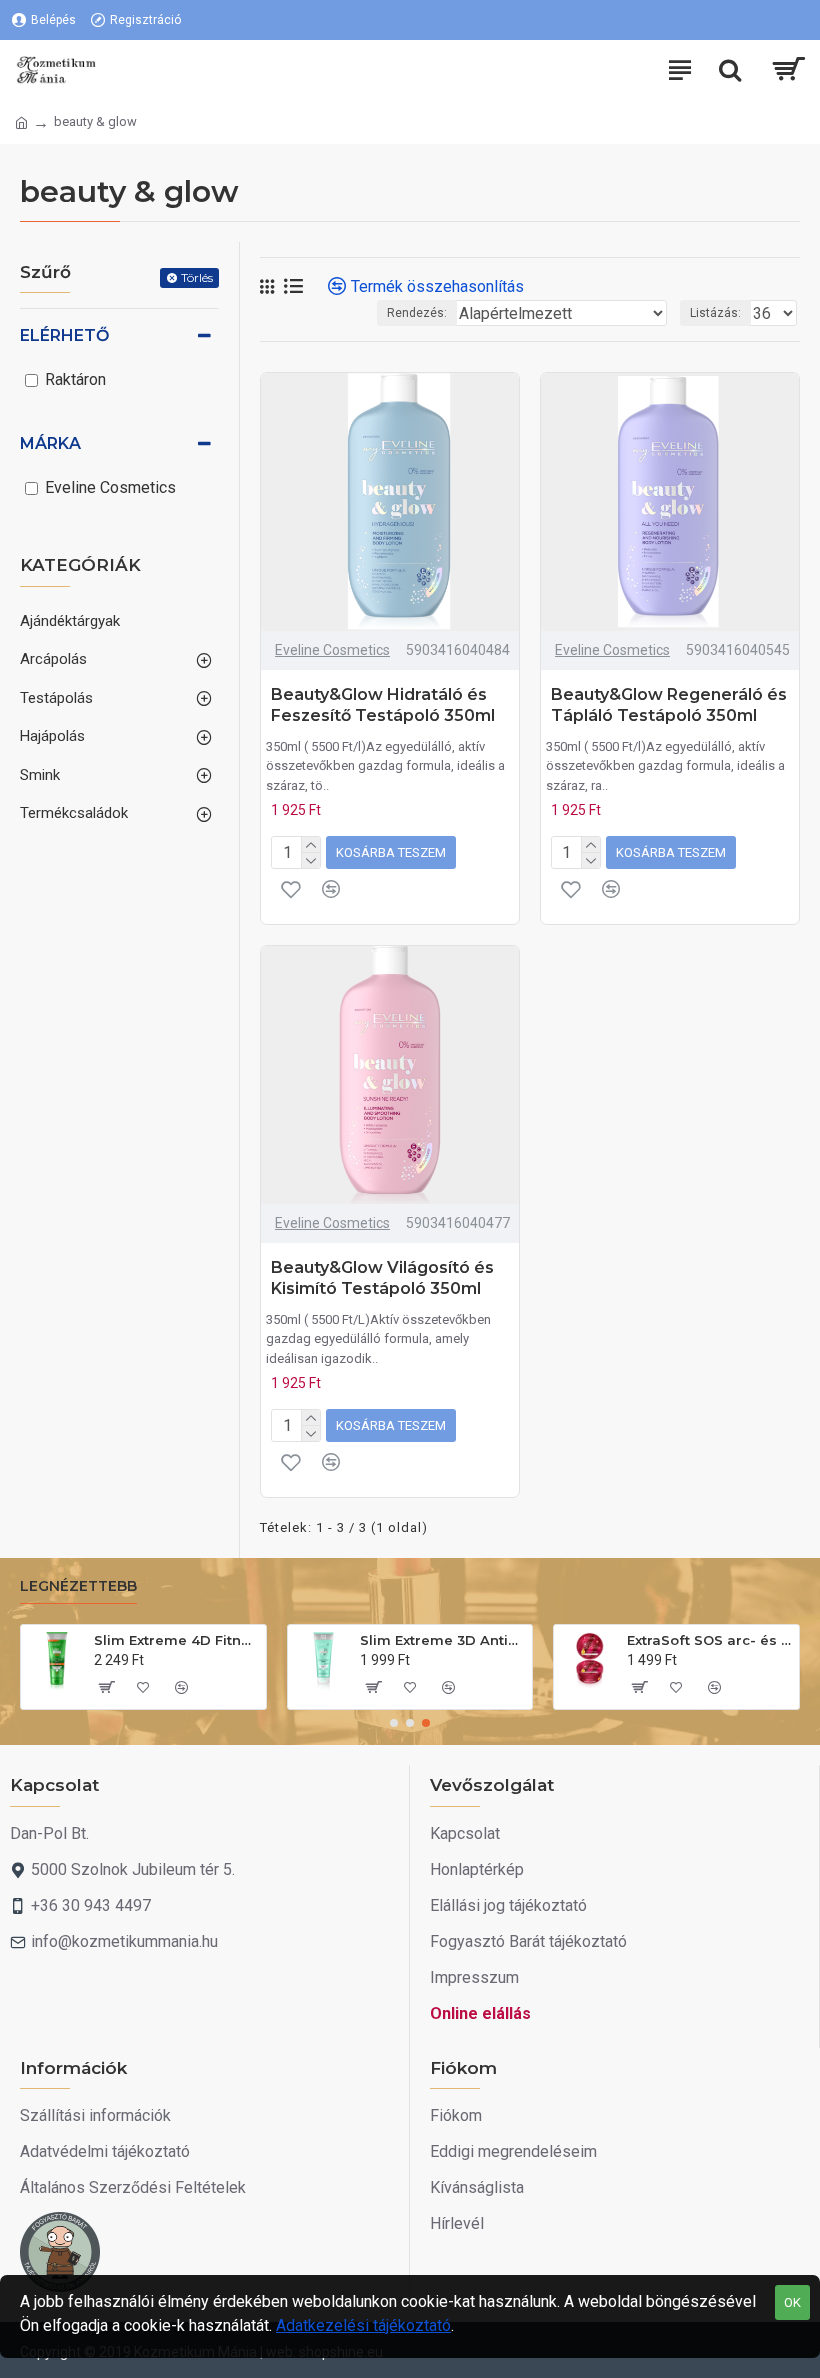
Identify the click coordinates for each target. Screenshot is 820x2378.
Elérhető (64, 335)
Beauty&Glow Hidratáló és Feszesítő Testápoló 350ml (383, 705)
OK (792, 2302)
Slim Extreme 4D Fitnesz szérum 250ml (176, 1640)
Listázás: (715, 313)
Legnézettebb (78, 1586)
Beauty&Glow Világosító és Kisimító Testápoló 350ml (382, 1278)
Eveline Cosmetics (332, 650)
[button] (394, 1723)
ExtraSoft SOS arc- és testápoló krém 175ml (709, 1640)
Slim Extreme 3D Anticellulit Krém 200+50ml (442, 1640)
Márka (50, 443)
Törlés (197, 277)
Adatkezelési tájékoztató (363, 2325)
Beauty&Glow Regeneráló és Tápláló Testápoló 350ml (669, 705)
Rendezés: (417, 313)
